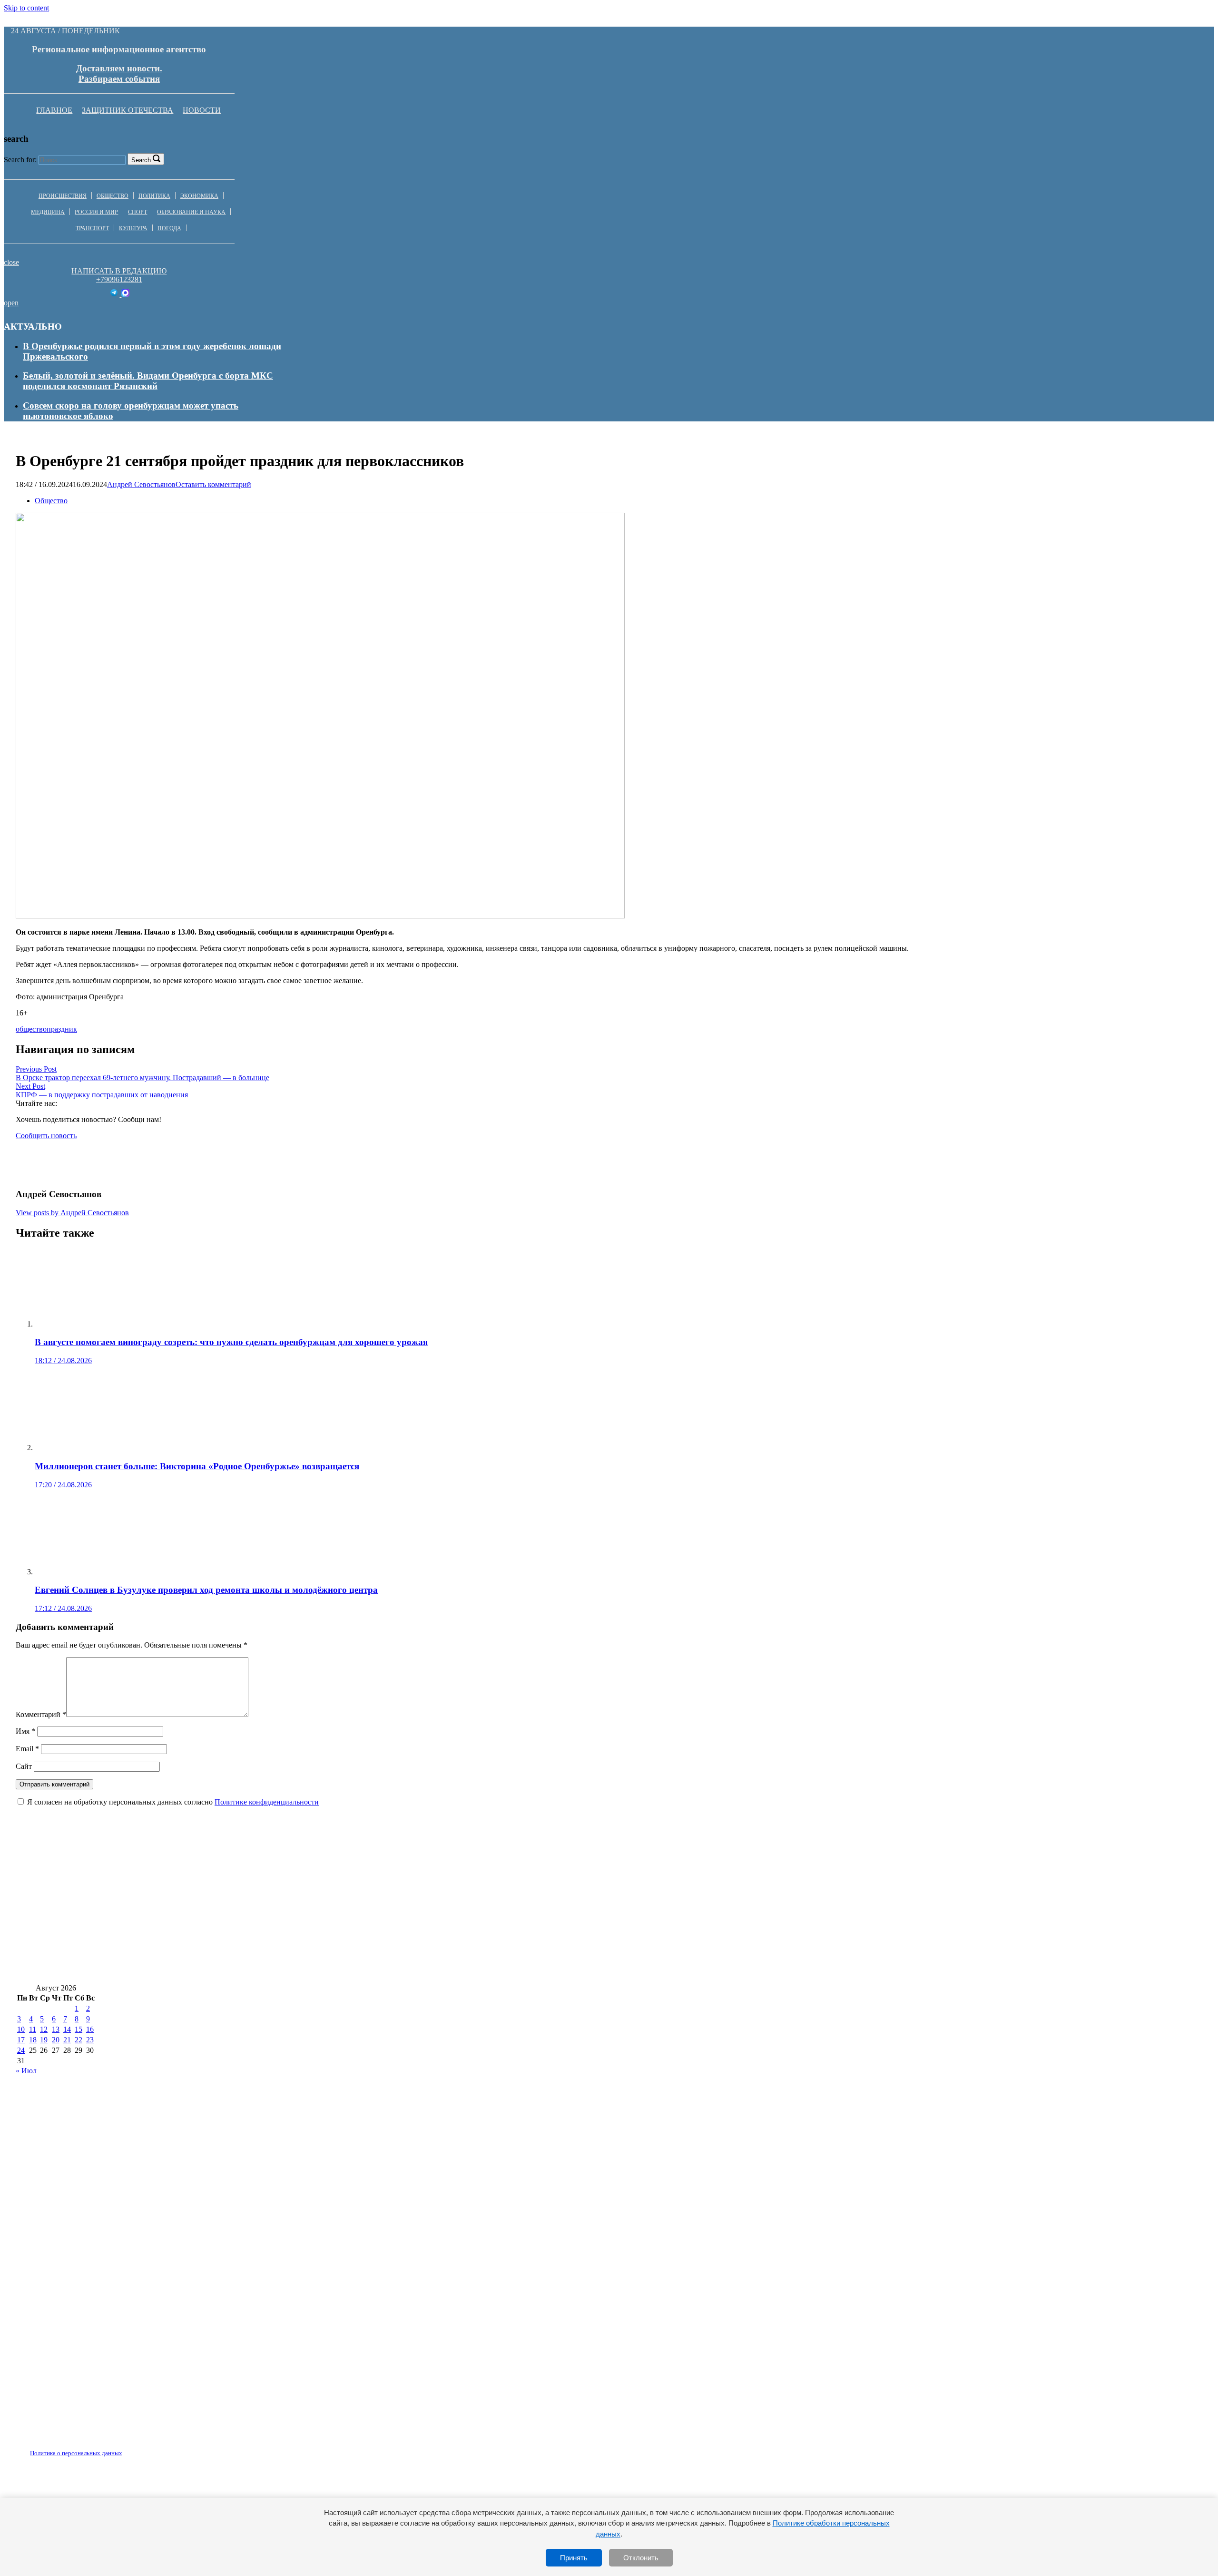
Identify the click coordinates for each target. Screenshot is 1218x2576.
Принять (574, 2558)
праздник (62, 1029)
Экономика (199, 196)
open (11, 303)
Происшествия (63, 196)
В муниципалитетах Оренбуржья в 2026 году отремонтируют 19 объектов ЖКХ (776, 1941)
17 (21, 2040)
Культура (133, 228)
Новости (202, 110)
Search (141, 160)
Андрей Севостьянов (141, 484)
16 (90, 2029)
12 (44, 2029)
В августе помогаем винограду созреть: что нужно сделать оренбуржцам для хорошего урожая (212, 1885)
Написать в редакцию (119, 271)
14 (67, 2029)
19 (44, 2040)
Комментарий (41, 1714)
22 (79, 2040)
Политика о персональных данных (76, 2453)
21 (67, 2040)
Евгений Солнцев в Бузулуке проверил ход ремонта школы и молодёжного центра (512, 1913)
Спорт (138, 212)
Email (27, 1749)
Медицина (48, 212)
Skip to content (26, 8)
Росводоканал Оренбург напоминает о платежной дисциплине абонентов (459, 1941)
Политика (154, 196)
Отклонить (641, 2558)
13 (56, 2029)
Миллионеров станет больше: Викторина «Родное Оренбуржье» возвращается (178, 1913)
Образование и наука (191, 212)
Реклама (114, 2448)
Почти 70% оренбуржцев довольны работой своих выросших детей (823, 1913)
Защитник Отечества (128, 110)
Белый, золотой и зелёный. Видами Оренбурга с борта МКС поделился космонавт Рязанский (148, 381)
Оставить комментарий (213, 484)
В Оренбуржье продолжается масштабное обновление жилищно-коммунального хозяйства (204, 1969)
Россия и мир (96, 212)
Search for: (20, 160)
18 (33, 2040)
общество (31, 1029)
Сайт (24, 1766)
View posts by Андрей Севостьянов (72, 1213)
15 (79, 2029)
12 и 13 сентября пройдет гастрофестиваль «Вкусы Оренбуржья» (543, 1885)
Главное (54, 110)
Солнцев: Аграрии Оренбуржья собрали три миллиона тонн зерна (816, 1885)
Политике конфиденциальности (267, 1802)
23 (90, 2040)
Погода (169, 228)
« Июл (26, 2071)
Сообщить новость (46, 1136)
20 (56, 2040)
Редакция (68, 2448)
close (11, 262)
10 (21, 2029)
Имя (25, 1731)
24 (21, 2050)
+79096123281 (119, 279)
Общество (113, 196)
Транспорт (92, 228)
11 (33, 2029)
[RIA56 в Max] (125, 294)
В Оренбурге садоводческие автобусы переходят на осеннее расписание (162, 1941)
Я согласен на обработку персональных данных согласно (173, 1802)
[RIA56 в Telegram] (115, 294)
